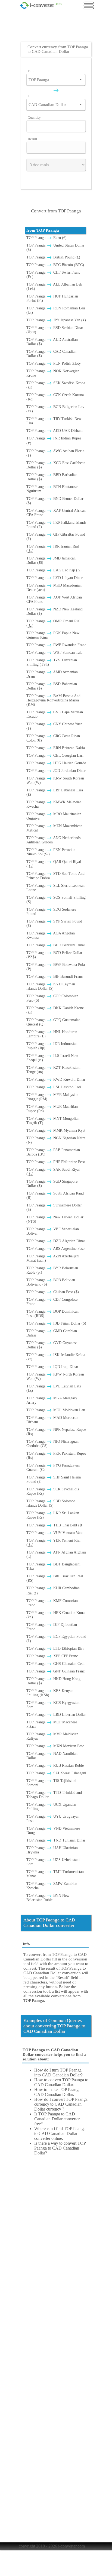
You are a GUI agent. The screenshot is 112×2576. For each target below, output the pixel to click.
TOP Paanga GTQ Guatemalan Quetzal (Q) (53, 1022)
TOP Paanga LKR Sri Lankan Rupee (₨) (53, 1515)
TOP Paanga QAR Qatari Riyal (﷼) (54, 864)
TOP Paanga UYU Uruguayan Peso (53, 1819)
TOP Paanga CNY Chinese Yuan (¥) (54, 726)
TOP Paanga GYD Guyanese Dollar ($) (52, 1345)
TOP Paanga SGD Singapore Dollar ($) (52, 1184)
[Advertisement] (57, 28)
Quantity (34, 117)
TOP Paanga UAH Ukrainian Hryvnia (52, 1850)
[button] (81, 80)
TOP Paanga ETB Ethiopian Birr (55, 1648)
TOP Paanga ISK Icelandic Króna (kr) (56, 1357)
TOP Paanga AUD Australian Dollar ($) (52, 342)
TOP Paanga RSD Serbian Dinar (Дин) (55, 330)
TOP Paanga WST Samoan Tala (54, 653)
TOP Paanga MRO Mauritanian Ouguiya (54, 816)
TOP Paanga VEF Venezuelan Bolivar (53, 1231)
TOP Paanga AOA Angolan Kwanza (51, 935)
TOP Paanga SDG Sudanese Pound (51, 912)
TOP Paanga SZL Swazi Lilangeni (56, 1773)
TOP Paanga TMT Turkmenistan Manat (55, 1874)
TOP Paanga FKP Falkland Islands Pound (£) (56, 525)
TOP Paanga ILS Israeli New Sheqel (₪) (52, 1058)
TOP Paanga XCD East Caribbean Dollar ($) (56, 465)
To (30, 96)
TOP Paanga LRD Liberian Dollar (56, 1715)
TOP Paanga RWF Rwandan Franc (56, 645)
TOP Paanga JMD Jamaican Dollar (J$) (51, 560)
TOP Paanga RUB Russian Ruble (55, 1766)
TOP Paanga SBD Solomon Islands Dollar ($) (51, 1503)
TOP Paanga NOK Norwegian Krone (53, 373)
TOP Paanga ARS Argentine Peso (55, 1249)
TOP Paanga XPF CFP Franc (52, 1656)
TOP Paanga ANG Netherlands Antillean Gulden (53, 840)
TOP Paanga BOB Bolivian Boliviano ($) (51, 1282)
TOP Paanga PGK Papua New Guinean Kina (53, 635)
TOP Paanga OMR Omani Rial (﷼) (53, 623)
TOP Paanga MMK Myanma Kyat (56, 1130)
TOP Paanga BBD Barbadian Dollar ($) (52, 477)
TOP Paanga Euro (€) (46, 238)
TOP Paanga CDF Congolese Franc (52, 1302)
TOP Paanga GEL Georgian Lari (55, 755)
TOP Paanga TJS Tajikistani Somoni (51, 1783)
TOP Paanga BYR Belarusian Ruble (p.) (52, 1270)
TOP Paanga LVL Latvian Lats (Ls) (54, 1388)
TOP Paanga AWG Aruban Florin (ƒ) (55, 453)
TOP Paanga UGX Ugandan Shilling (51, 1807)
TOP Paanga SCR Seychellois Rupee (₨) (53, 1491)
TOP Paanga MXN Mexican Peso (55, 1746)
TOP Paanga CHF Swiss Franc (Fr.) (53, 275)
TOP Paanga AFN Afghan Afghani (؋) (56, 1554)
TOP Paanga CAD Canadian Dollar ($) (51, 354)
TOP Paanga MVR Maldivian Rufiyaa (52, 1736)
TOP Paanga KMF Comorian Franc (52, 1603)
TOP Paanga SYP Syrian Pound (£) (54, 923)
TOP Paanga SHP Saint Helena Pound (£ (54, 1479)
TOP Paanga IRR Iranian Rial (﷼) (53, 548)
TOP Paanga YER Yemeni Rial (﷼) (53, 1543)
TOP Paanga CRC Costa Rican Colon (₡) (53, 738)
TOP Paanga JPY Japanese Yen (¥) (56, 320)
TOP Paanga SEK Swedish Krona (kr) (56, 385)
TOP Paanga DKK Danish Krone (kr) (55, 1010)
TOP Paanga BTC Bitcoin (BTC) (55, 265)
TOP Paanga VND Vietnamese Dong (53, 1831)
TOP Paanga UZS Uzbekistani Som (53, 1862)
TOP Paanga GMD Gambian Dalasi (52, 1333)
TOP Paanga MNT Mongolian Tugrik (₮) (53, 1121)
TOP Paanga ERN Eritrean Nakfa (56, 748)
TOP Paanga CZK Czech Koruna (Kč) (55, 397)
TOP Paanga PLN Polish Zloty (54, 363)
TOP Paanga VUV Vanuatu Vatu (55, 1533)
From (32, 71)
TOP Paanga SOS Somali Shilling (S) (56, 900)
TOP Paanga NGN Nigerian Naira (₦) (56, 1140)
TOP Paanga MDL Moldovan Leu (56, 1410)
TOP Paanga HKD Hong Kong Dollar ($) (53, 1681)
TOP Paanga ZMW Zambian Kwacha (52, 1886)
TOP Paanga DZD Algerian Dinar (56, 1241)
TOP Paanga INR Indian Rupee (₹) (54, 441)
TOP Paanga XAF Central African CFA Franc (56, 513)
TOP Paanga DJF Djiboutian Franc (52, 1627)
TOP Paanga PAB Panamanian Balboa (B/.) (53, 1152)
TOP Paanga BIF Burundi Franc (55, 977)
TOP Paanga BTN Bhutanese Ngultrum (52, 489)
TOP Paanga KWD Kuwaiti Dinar (56, 1080)
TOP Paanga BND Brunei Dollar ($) (55, 501)
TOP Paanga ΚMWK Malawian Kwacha (54, 804)
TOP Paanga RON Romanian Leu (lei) (56, 310)
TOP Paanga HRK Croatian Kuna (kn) (55, 1615)
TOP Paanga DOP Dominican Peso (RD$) (52, 1314)
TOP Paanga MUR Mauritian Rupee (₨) (52, 1109)
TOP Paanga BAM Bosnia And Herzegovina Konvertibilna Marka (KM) (53, 700)
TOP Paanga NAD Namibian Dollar (52, 1756)
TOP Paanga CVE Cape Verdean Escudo (55, 714)
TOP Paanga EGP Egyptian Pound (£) (56, 1639)
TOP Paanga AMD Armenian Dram (52, 674)
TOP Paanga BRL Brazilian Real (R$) (55, 1578)
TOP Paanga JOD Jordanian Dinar (56, 771)
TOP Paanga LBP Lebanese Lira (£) (55, 792)
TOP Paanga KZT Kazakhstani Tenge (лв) (53, 1070)
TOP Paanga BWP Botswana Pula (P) (56, 967)
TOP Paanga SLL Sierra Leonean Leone (55, 888)
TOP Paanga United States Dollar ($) (55, 247)
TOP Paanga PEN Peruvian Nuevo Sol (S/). (51, 852)
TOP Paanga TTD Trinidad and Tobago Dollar (54, 1795)
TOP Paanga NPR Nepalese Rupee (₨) (56, 1432)
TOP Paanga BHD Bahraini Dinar (56, 945)
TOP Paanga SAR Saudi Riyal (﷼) (53, 1172)
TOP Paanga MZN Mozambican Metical (54, 828)
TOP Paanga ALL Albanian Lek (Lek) (54, 287)
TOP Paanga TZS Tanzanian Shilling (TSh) (52, 662)
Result (32, 139)
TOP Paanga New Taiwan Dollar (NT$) (55, 1219)
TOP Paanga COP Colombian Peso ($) (52, 998)
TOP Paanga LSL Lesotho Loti (54, 1087)
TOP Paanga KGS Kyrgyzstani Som (53, 1705)
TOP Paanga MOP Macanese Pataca (52, 1724)
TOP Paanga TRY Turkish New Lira (54, 421)
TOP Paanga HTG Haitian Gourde (56, 763)
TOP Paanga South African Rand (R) (55, 1195)
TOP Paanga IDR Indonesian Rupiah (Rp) (52, 1046)
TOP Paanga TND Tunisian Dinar (56, 1840)
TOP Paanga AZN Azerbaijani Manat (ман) (53, 1258)
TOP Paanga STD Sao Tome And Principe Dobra (55, 876)
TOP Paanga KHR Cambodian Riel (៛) (53, 1591)
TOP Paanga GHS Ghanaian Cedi (55, 1664)
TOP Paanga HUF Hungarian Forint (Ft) (52, 298)
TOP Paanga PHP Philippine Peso (56, 1162)
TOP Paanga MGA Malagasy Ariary (52, 1400)
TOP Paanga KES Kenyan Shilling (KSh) (50, 1693)
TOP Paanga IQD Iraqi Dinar (52, 1367)
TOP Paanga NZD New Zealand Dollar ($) (55, 611)
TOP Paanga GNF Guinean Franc (55, 1671)
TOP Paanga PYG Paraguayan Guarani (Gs (53, 1467)
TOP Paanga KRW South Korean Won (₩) (55, 780)
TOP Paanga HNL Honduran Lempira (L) (52, 1034)
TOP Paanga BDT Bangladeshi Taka (53, 1566)
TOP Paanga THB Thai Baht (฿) (55, 1525)
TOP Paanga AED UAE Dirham (55, 431)
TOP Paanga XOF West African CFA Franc (54, 599)
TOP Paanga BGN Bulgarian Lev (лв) (55, 409)
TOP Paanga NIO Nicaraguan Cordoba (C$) (52, 1444)
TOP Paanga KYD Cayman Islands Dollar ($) (51, 986)
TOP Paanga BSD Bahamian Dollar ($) (52, 686)
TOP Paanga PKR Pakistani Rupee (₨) (56, 1456)
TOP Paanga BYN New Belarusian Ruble (48, 1898)
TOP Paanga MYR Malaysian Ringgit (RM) (52, 1097)
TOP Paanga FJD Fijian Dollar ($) (56, 1323)
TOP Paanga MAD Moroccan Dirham (52, 1420)
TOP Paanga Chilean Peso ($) (53, 1292)
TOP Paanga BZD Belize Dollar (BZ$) (54, 955)
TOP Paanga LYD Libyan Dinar (55, 578)
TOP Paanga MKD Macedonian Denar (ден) (54, 588)
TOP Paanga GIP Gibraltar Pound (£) (56, 537)
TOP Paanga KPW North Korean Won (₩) (55, 1376)
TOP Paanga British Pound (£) (53, 257)
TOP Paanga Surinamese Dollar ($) (54, 1207)
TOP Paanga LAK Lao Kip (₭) (54, 570)
